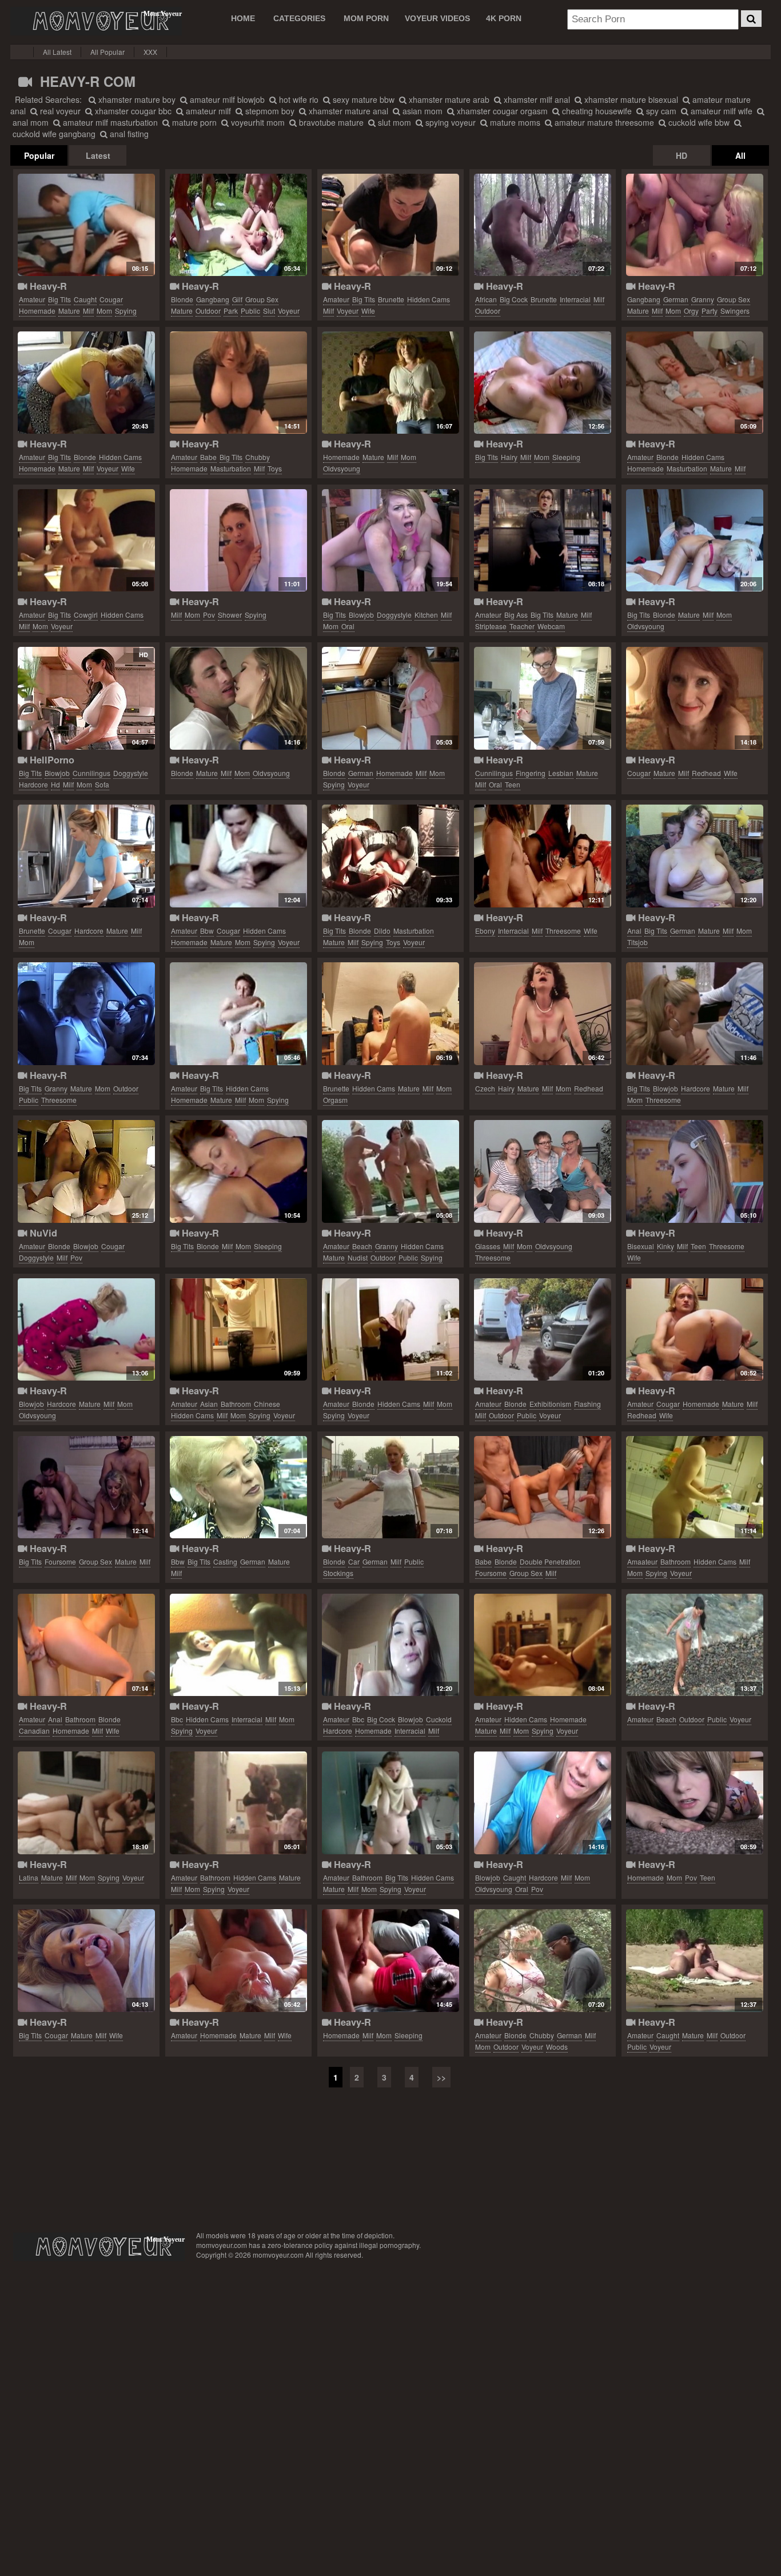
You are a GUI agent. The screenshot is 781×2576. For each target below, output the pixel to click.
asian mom (421, 111)
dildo (382, 931)
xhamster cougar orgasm (501, 111)
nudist (358, 1257)
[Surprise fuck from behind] (694, 1803)
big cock (514, 299)
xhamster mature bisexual (630, 99)
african (486, 299)
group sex (262, 299)
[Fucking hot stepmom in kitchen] (390, 541)
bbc (177, 1719)
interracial (575, 299)
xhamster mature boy (136, 99)
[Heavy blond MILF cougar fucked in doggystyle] (86, 1171)
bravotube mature (330, 122)
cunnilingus (91, 773)
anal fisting (128, 134)
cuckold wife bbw (698, 122)
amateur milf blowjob (226, 99)
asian (209, 1404)
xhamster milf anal (536, 99)
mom (104, 311)
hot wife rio (298, 99)
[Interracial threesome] (390, 1645)
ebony (485, 931)
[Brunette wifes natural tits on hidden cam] (390, 225)
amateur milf (207, 111)
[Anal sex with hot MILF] (86, 1645)
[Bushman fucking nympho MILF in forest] (542, 225)
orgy (691, 311)
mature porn (193, 122)
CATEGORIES (299, 18)
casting (225, 1561)
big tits (59, 299)
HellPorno (51, 760)
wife (368, 311)
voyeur (289, 311)
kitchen (426, 615)
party (710, 311)
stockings (338, 1573)
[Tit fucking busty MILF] (694, 856)
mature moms (514, 122)
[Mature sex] (694, 698)
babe (208, 457)
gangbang (213, 299)
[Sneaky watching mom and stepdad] (86, 1803)
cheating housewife (596, 111)
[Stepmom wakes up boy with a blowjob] (86, 1330)
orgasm (335, 1100)
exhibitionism (550, 1404)
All (740, 155)
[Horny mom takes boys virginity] (390, 383)
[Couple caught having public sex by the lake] (694, 1961)
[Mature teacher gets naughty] (542, 541)
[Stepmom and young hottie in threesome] (542, 1171)
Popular (39, 155)
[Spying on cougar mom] (238, 856)
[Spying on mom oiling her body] (238, 1014)
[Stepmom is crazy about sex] (86, 541)
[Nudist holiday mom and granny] (390, 1171)
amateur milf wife (720, 111)
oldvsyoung (342, 468)
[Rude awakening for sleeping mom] (390, 1961)
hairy (509, 457)
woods (557, 2047)
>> (441, 2077)
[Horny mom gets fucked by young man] (238, 698)
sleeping (566, 457)
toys (275, 468)
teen (513, 784)
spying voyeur (449, 122)
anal (634, 931)
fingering (531, 773)
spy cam (660, 111)
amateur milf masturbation (109, 122)
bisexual (641, 1246)
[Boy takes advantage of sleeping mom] (238, 1171)
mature (69, 311)
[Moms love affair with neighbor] (390, 1014)
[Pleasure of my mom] (694, 383)
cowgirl (86, 615)
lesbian (561, 773)
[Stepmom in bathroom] (238, 1330)
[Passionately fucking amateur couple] (86, 383)
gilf (237, 299)
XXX (150, 52)
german (676, 299)
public (250, 311)
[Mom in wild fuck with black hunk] (238, 1645)
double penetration (550, 1561)
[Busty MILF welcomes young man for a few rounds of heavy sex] (86, 698)
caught (85, 299)
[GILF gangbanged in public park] (238, 225)
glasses (488, 1246)
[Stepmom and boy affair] (694, 541)
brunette (391, 299)
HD (682, 155)
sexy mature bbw (362, 99)
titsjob (637, 942)
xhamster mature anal (347, 111)
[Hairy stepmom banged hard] (542, 1014)
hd (55, 784)
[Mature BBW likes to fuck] (238, 1487)
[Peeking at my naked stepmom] (390, 1330)
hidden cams (429, 299)
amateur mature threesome (603, 122)
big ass (516, 615)
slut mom (393, 122)
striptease (491, 626)
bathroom (236, 1404)
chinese (267, 1404)
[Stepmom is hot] (86, 856)
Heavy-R (47, 286)
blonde (182, 299)
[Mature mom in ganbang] (694, 225)
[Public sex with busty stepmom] (86, 1014)
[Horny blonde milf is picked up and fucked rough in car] (390, 1487)
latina (29, 1877)
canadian (34, 1731)
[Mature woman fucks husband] (238, 1961)
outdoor (208, 311)
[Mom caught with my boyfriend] (86, 225)
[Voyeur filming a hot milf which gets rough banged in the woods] (542, 1961)
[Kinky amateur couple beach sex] (694, 1645)
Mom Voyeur (96, 21)
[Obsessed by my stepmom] (390, 1803)
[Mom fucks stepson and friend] (694, 1014)
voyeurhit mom (257, 122)
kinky (666, 1246)
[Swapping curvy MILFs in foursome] (86, 1487)
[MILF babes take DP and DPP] (542, 1487)
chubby (258, 457)
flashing (587, 1404)
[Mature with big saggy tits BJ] (86, 1961)
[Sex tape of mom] (542, 1645)
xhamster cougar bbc (132, 111)
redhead (706, 773)
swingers (735, 311)
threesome (563, 931)
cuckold (439, 1719)
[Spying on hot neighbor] (238, 1803)
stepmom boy (269, 111)
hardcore (33, 784)
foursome (60, 1561)
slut (269, 311)
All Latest (57, 52)
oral (348, 626)
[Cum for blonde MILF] (542, 1330)
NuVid (42, 1233)
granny (703, 299)
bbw (207, 931)
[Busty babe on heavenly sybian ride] (238, 383)
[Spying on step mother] (694, 1487)
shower (230, 615)
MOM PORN (366, 18)
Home (243, 18)
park (231, 311)
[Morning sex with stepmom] (542, 383)
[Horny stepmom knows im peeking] (390, 856)
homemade (37, 311)
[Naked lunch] (390, 698)
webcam (551, 626)
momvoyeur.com (99, 2247)
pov (209, 615)
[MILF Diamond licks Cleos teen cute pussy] (542, 698)
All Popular (107, 52)
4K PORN (504, 18)
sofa (102, 784)
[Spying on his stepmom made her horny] (238, 541)
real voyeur (59, 111)
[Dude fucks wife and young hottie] (694, 1171)
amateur (32, 299)
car (354, 1561)
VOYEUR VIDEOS (437, 18)
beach (362, 1246)
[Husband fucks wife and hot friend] (542, 856)
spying (126, 311)
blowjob (361, 615)
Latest (98, 155)
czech (485, 1088)
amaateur (642, 1561)
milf (88, 311)
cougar (111, 299)
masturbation (231, 468)
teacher (522, 626)
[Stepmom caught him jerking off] (542, 1803)
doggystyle (394, 615)
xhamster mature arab (448, 99)
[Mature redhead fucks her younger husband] (694, 1330)
